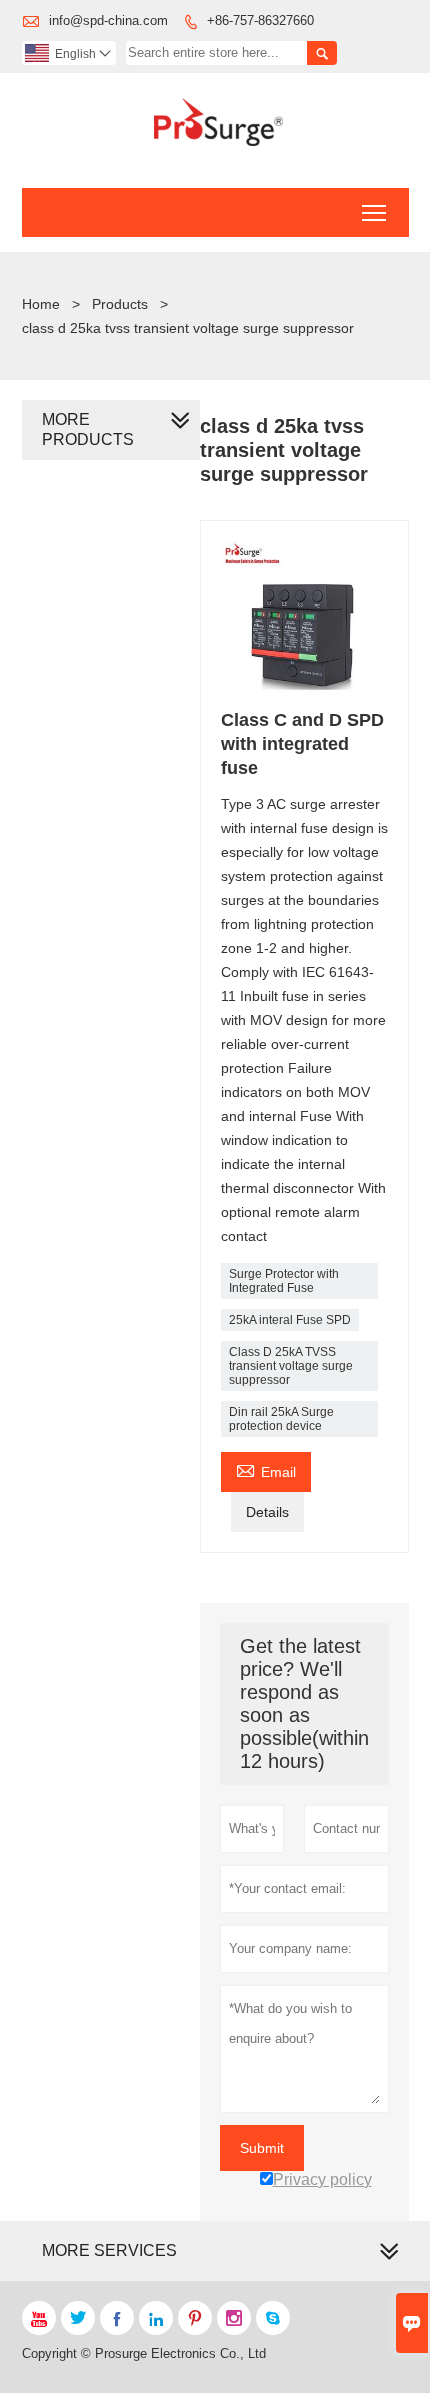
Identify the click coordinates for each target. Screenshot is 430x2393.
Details (267, 1512)
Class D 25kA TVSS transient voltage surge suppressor (291, 1366)
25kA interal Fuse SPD (290, 1320)
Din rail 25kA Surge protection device (281, 1419)
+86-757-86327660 (260, 20)
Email (266, 1469)
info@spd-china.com (108, 20)
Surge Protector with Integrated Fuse (284, 1281)
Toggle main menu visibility (374, 212)
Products (120, 304)
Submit (262, 2148)
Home (41, 304)
